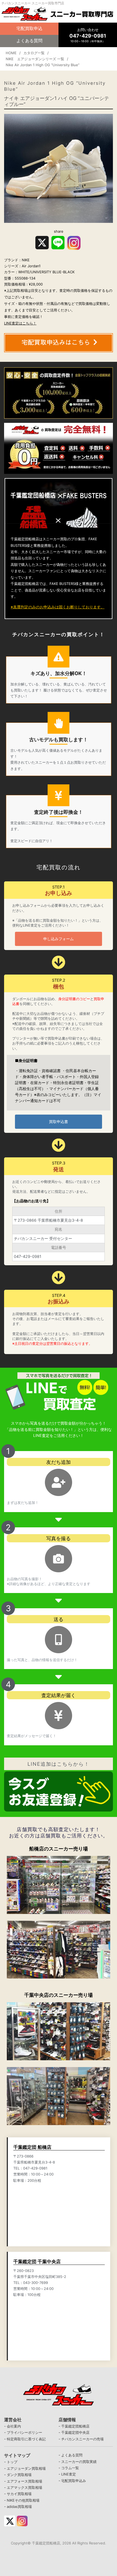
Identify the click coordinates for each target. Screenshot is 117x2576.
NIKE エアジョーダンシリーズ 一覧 (35, 59)
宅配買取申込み (74, 2481)
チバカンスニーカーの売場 (82, 2439)
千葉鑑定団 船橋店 (32, 2147)
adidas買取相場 (19, 2507)
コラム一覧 (70, 2468)
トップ (12, 2462)
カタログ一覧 (34, 53)
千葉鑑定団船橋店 (75, 2426)
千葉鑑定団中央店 (75, 2432)
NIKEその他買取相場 (23, 2500)
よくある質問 (29, 41)
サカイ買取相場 (19, 2494)
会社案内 (14, 2426)
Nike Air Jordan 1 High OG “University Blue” (43, 65)
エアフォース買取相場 (24, 2481)
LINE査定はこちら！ (20, 323)
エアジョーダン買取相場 (26, 2468)
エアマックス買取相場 (24, 2487)
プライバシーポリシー (24, 2432)
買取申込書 (59, 1122)
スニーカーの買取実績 (79, 2462)
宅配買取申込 (29, 28)
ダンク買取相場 (19, 2475)
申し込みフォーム (59, 939)
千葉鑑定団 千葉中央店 (37, 2262)
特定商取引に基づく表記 (26, 2439)
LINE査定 (69, 2474)
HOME (11, 53)
